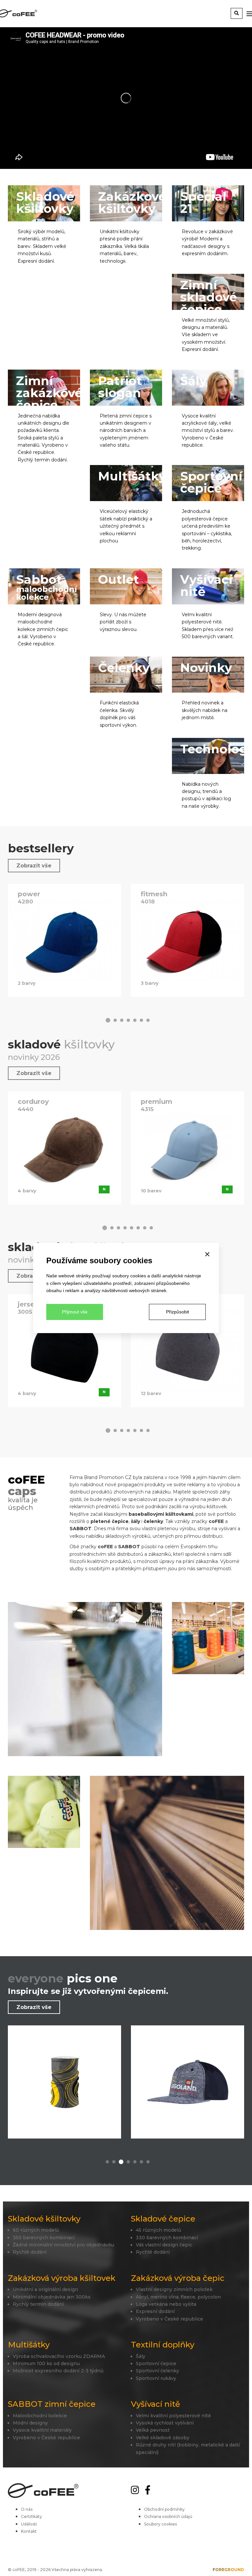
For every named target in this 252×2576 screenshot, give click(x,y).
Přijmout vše (75, 1312)
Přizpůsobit (178, 1312)
